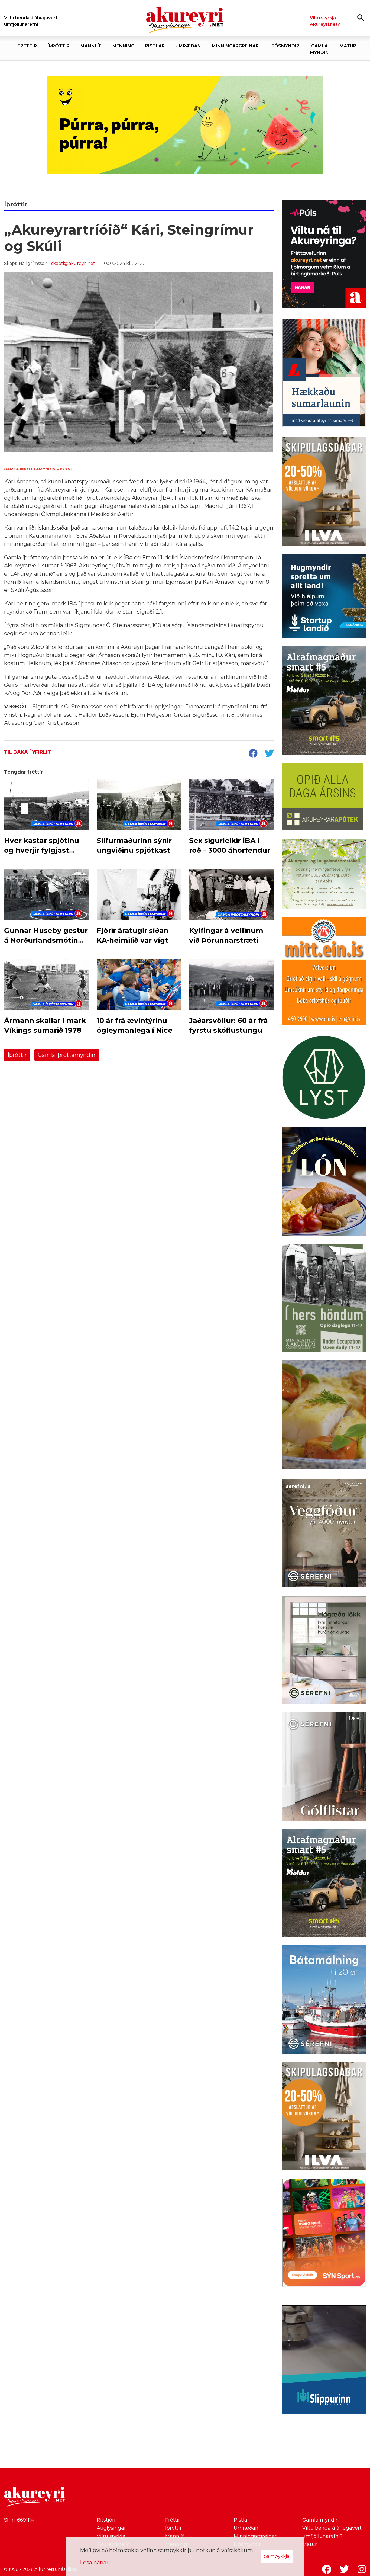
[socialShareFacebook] (253, 754)
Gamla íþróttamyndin (67, 1055)
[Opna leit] (361, 17)
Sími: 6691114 (19, 2520)
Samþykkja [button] (277, 2556)
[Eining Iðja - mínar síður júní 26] (324, 972)
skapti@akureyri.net (73, 263)
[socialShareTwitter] (269, 754)
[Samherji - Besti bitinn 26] (324, 1416)
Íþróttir (17, 1055)
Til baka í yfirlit (27, 752)
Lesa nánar (94, 2562)
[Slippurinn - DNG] (324, 2361)
